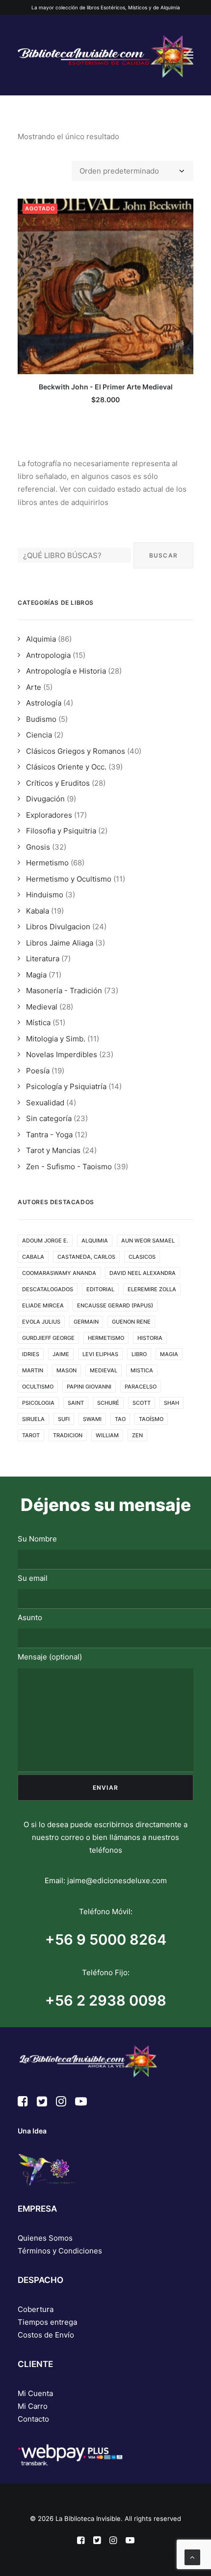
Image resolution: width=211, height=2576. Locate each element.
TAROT (31, 1435)
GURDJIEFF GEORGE (48, 1338)
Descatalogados (48, 1289)
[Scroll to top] (192, 2557)
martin (33, 1370)
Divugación (45, 799)
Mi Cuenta (35, 2393)
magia (169, 1354)
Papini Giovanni (89, 1387)
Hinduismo (45, 895)
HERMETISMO (106, 1338)
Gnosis (38, 847)
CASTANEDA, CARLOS (86, 1257)
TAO (120, 1419)
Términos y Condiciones (60, 2251)
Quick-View (182, 210)
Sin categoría (49, 1118)
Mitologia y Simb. (56, 1039)
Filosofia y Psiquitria (61, 831)
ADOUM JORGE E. (45, 1241)
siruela (33, 1419)
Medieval (42, 1007)
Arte (34, 687)
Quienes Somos (45, 2238)
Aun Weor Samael (148, 1241)
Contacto (33, 2419)
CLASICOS (142, 1257)
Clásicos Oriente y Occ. (66, 767)
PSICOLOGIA (38, 1403)
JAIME (61, 1354)
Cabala (33, 1257)
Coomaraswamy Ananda (59, 1273)
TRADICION (68, 1435)
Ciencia (39, 735)
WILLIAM (107, 1435)
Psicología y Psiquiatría (66, 1086)
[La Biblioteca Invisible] (105, 55)
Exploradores (49, 815)
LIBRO (139, 1354)
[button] (188, 55)
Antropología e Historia (66, 671)
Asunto (30, 1617)
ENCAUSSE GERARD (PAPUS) (115, 1305)
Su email (33, 1578)
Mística (38, 1022)
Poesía (38, 1071)
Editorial (100, 1289)
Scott (142, 1403)
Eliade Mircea (43, 1305)
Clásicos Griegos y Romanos (76, 751)
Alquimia (41, 639)
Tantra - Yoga (49, 1135)
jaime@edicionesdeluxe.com (117, 1880)
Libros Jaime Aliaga (60, 943)
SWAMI (92, 1419)
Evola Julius (41, 1322)
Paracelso (141, 1387)
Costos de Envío (46, 2335)
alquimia (95, 1241)
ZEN (137, 1435)
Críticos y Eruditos (58, 783)
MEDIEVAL (104, 1370)
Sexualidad (45, 1103)
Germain (86, 1322)
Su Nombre (37, 1539)
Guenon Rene (131, 1322)
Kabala (38, 911)
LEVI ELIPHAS (100, 1354)
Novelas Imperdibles (62, 1054)
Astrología (44, 703)
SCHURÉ (108, 1403)
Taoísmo (151, 1419)
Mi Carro (33, 2406)
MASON (66, 1370)
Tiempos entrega (47, 2322)
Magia (36, 975)
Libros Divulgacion (58, 927)
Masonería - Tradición (64, 991)
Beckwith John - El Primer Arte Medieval (106, 387)
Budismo (41, 719)
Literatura (43, 959)
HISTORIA (150, 1338)
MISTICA (142, 1370)
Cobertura (36, 2309)
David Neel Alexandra (143, 1273)
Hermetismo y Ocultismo (69, 879)
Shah (171, 1403)
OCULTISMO (38, 1387)
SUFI (64, 1419)
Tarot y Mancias (53, 1150)
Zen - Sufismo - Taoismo (69, 1167)
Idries (31, 1354)
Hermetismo (47, 863)
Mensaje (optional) (50, 1657)
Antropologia (48, 655)
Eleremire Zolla (152, 1289)
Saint (76, 1403)
